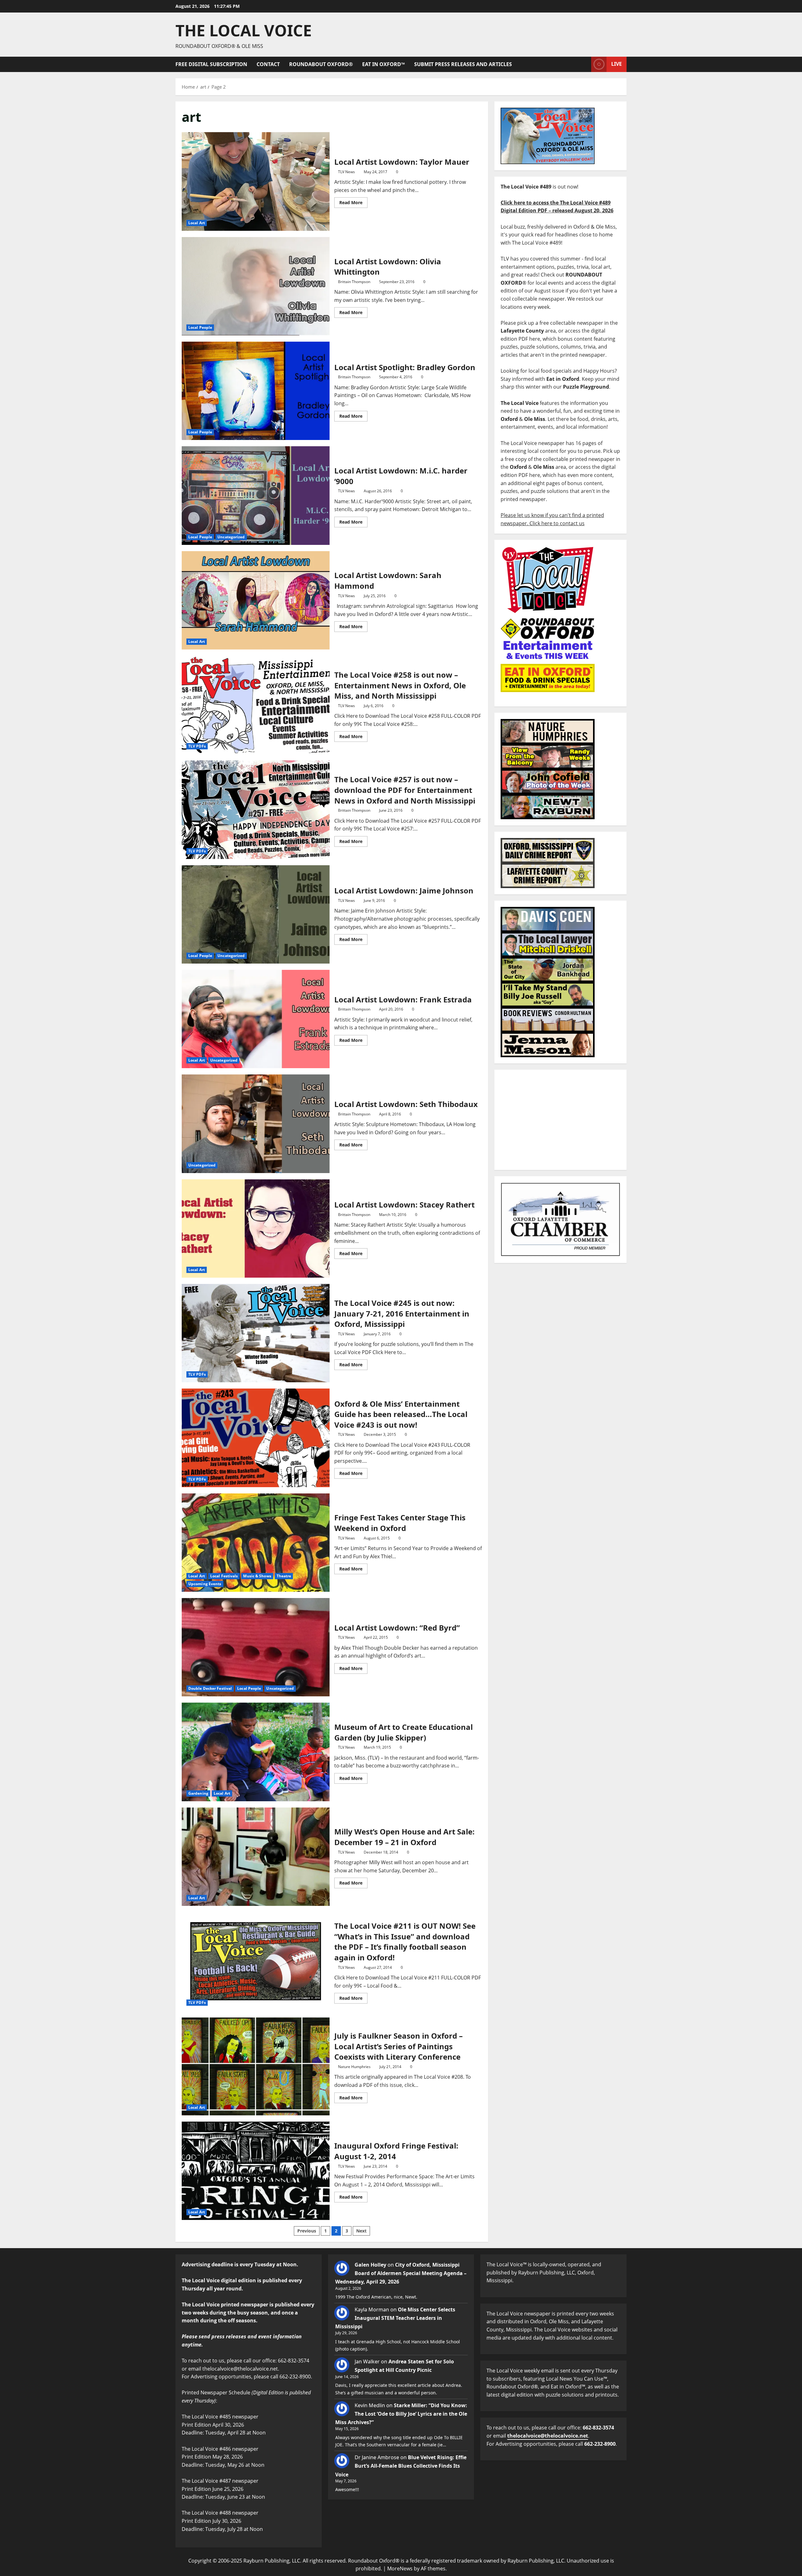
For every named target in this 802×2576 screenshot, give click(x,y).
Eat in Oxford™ (383, 64)
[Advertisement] (560, 1120)
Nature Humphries (354, 2067)
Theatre (284, 1576)
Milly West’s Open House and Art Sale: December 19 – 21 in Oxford (256, 1857)
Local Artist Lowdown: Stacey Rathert (256, 1229)
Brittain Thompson (354, 282)
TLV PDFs (197, 746)
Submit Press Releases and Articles (463, 64)
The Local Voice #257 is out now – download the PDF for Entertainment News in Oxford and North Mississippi (256, 810)
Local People (200, 327)
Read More (353, 201)
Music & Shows (257, 1576)
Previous (307, 2231)
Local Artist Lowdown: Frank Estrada (256, 1019)
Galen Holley (370, 2265)
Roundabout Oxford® (321, 64)
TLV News (346, 172)
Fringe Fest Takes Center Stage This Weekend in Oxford (256, 1543)
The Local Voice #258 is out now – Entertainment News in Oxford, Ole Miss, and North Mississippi (256, 705)
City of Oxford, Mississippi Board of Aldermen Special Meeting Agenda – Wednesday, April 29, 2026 (401, 2273)
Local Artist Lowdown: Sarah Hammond (256, 600)
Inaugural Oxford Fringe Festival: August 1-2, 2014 (256, 2171)
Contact (268, 64)
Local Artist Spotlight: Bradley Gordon (256, 391)
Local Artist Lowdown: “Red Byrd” (256, 1647)
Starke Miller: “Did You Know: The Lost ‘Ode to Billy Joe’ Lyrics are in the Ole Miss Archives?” (401, 2414)
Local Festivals (224, 1576)
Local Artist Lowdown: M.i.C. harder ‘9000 (256, 495)
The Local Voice (244, 30)
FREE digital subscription (211, 64)
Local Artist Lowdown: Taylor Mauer (256, 181)
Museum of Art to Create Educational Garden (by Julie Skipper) (256, 1752)
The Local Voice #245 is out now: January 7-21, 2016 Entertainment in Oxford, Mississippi (256, 1333)
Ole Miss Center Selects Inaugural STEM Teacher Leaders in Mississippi (395, 2318)
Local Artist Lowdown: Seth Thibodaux (256, 1124)
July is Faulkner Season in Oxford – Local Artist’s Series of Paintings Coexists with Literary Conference (256, 2066)
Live (617, 64)
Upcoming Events (205, 1584)
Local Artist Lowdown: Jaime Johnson (256, 914)
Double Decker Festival (210, 1688)
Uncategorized (231, 537)
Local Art (197, 223)
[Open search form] (585, 64)
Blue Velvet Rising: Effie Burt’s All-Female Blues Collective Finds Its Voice (401, 2466)
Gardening (198, 1793)
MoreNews (400, 2568)
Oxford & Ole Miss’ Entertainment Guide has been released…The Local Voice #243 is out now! (256, 1438)
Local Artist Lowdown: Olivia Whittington (256, 286)
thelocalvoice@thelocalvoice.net (548, 2436)
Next (361, 2231)
